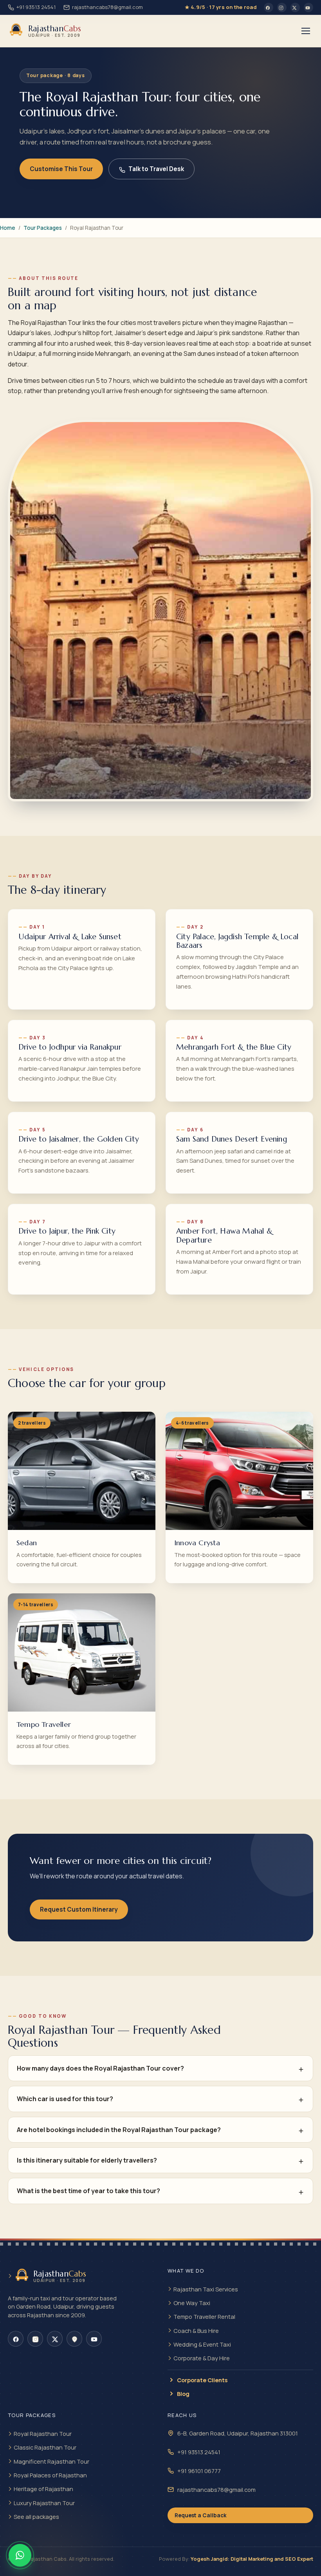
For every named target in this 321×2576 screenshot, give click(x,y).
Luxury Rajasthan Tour (44, 2503)
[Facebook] (269, 7)
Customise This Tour (61, 169)
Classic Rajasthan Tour (45, 2447)
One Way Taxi (192, 2303)
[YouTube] (308, 7)
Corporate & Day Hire (202, 2358)
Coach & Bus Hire (196, 2331)
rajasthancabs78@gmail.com (107, 7)
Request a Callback (200, 2515)
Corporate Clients (202, 2380)
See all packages (36, 2516)
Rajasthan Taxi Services (206, 2289)
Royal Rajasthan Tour (43, 2433)
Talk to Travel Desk (156, 169)
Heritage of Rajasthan (43, 2489)
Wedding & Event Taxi (202, 2344)
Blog (183, 2394)
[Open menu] (306, 31)
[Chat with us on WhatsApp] (20, 2555)
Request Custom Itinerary (79, 1909)
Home (8, 228)
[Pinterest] (74, 2339)
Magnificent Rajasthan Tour (51, 2461)
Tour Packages (43, 228)
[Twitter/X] (295, 7)
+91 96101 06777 (199, 2471)
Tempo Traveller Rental (204, 2316)
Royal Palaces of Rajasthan (50, 2475)
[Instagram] (282, 7)
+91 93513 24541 (36, 7)
